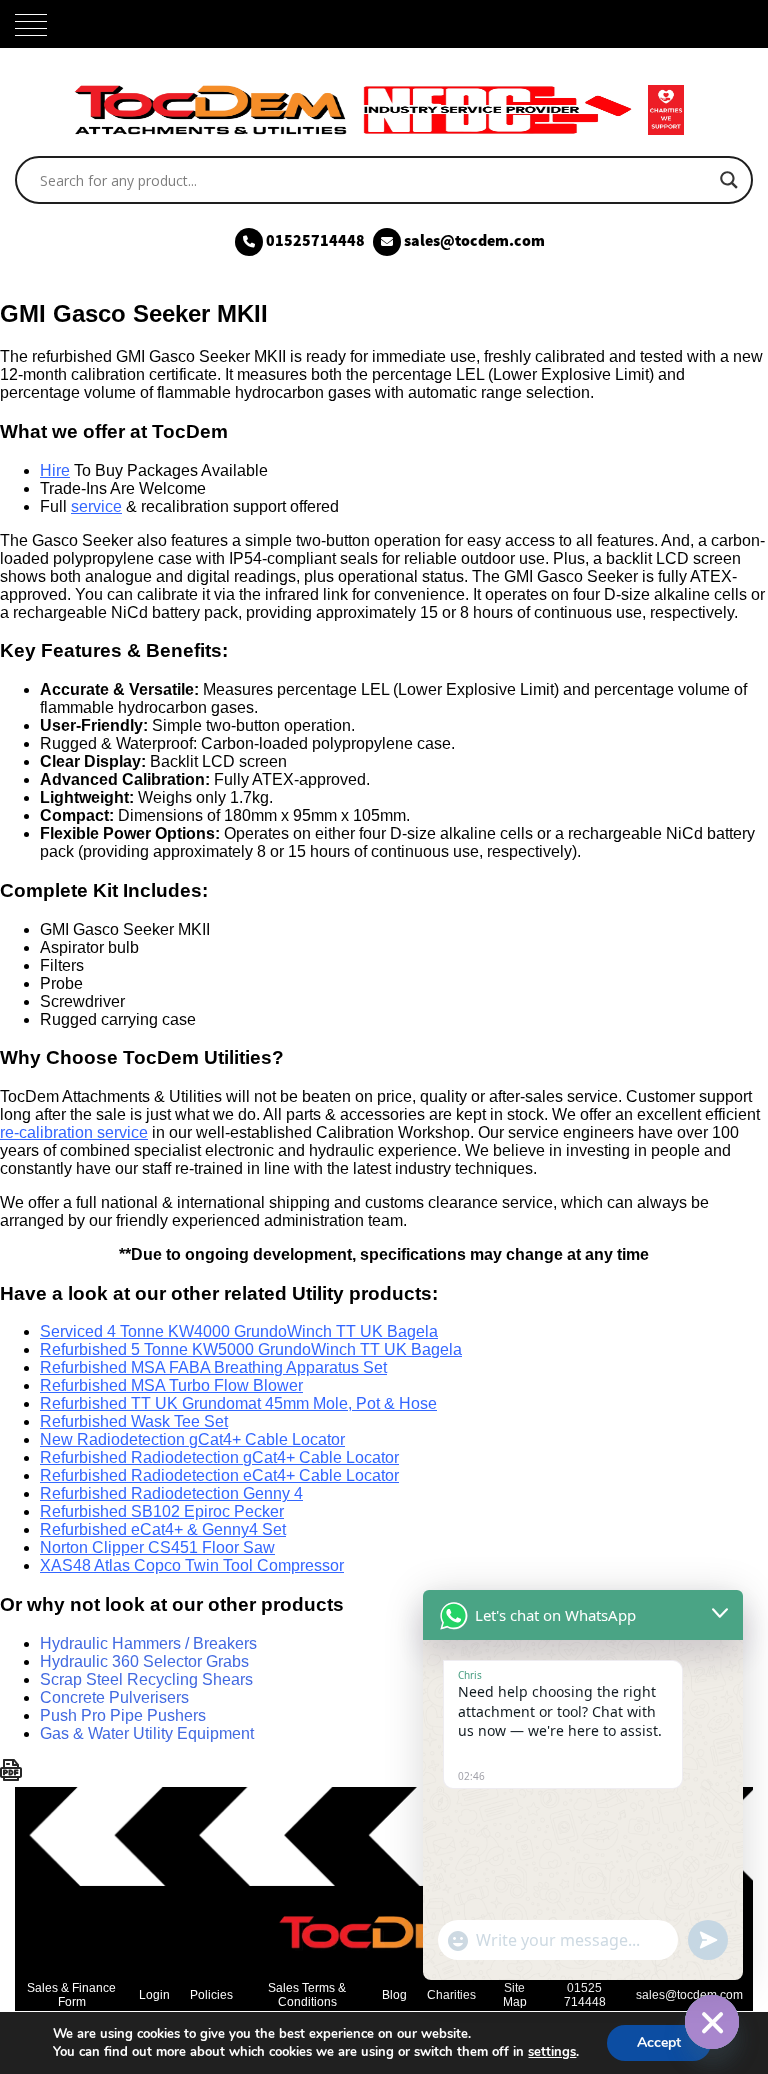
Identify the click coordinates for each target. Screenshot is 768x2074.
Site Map (515, 1995)
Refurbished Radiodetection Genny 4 (171, 1493)
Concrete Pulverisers (114, 1697)
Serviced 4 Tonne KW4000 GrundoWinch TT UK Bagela (239, 1331)
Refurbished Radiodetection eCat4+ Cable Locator (219, 1475)
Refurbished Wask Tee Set (134, 1421)
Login (154, 1995)
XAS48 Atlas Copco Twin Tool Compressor (192, 1565)
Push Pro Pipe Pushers (123, 1715)
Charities (451, 1995)
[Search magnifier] (729, 180)
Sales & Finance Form (71, 1995)
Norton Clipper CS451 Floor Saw (157, 1547)
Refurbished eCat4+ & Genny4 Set (163, 1529)
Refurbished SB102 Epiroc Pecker (162, 1511)
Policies (211, 1995)
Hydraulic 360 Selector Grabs (144, 1661)
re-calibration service (74, 1132)
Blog (394, 1995)
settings (552, 2052)
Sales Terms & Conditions (307, 1995)
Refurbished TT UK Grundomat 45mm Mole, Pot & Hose (238, 1403)
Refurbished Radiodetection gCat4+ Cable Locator (219, 1457)
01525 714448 (585, 1995)
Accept (659, 2042)
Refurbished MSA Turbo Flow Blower (171, 1385)
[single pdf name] (11, 1775)
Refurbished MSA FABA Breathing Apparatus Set (213, 1367)
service (96, 506)
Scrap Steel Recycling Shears (146, 1679)
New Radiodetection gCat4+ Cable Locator (192, 1439)
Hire (55, 470)
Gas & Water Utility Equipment (147, 1733)
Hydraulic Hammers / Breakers (148, 1643)
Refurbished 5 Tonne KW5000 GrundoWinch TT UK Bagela (251, 1349)
